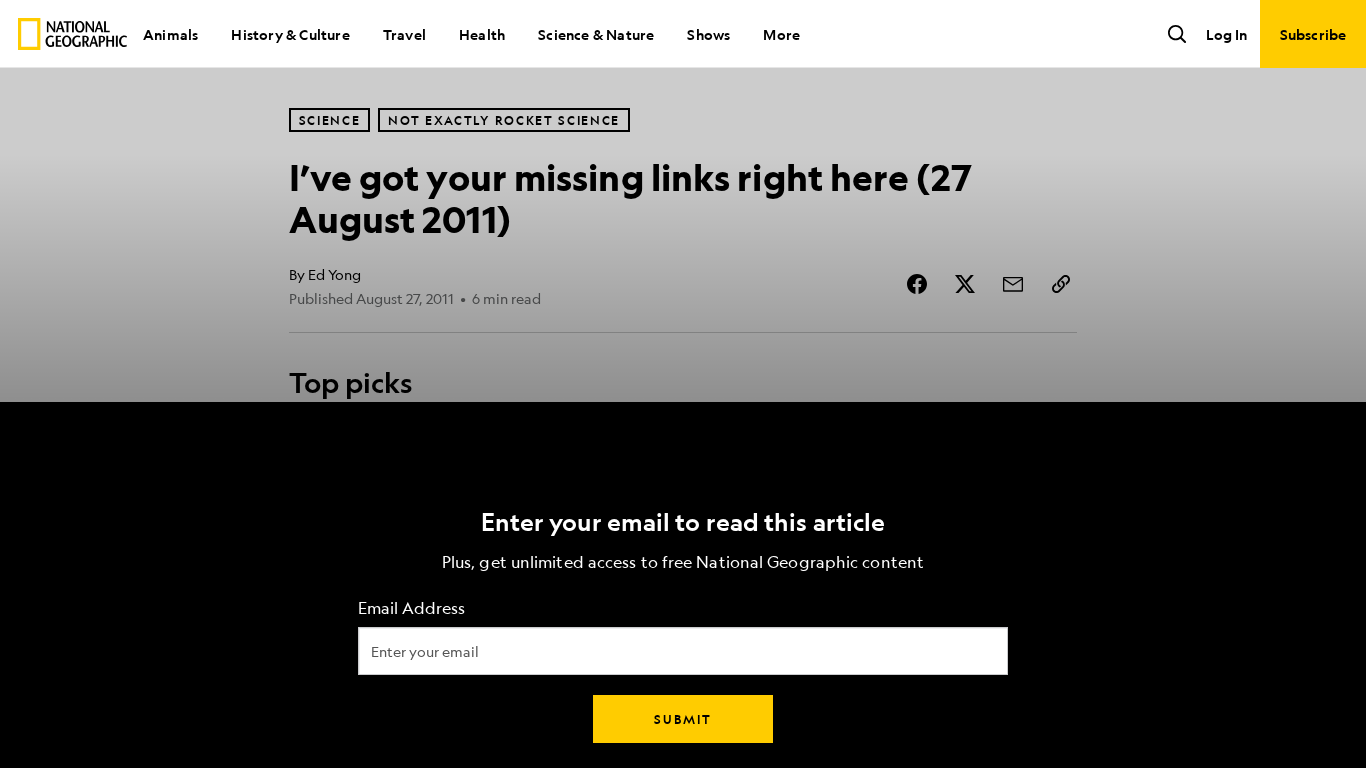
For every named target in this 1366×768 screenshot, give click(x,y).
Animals (170, 34)
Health (482, 34)
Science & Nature (596, 34)
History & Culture (290, 34)
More (781, 34)
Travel (404, 34)
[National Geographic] (72, 34)
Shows (708, 34)
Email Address (411, 608)
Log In (1226, 34)
